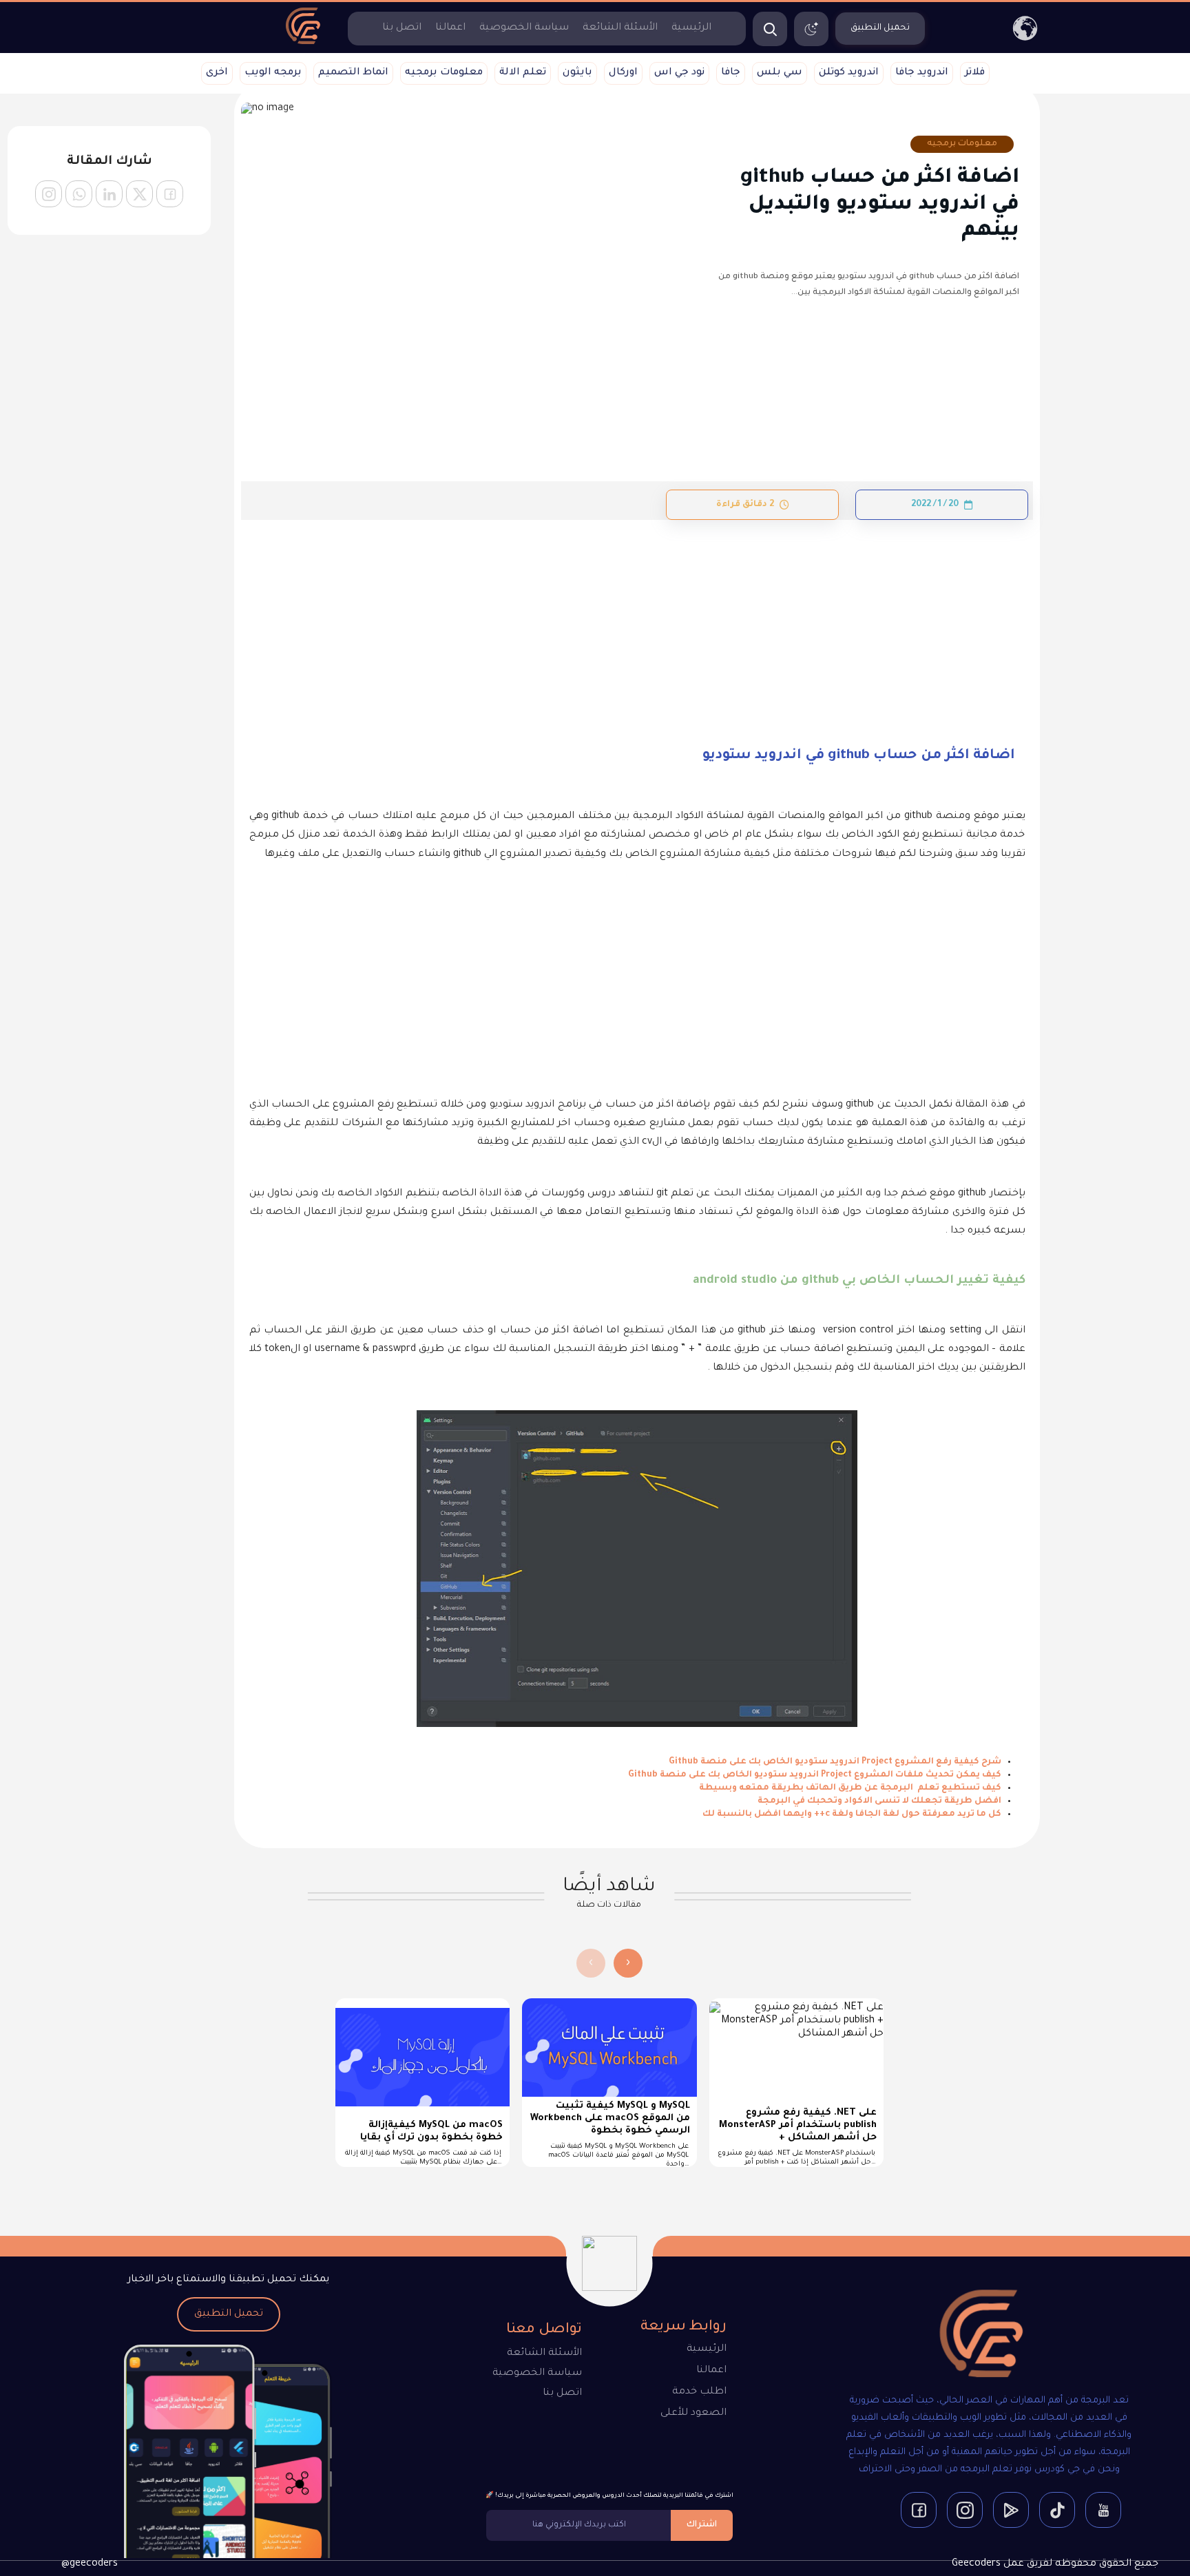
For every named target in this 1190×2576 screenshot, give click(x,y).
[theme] (811, 29)
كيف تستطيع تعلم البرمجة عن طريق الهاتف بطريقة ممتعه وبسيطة (850, 1788)
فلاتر (975, 73)
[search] (770, 29)
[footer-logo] (970, 2336)
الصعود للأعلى (693, 2413)
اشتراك (702, 2525)
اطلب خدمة (699, 2392)
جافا (731, 73)
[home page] (303, 43)
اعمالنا (450, 28)
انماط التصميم (353, 73)
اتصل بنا (402, 28)
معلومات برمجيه (444, 73)
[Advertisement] (637, 622)
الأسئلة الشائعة (620, 28)
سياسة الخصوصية (524, 28)
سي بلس (780, 73)
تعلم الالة (523, 73)
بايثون (577, 73)
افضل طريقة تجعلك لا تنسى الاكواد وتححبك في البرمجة (879, 1801)
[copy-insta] (49, 194)
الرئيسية (691, 28)
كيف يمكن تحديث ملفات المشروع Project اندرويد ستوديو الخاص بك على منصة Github (815, 1775)
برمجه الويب (273, 73)
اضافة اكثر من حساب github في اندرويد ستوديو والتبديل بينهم (880, 205)
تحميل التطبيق (229, 2314)
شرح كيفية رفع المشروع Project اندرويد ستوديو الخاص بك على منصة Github (835, 1762)
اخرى (217, 73)
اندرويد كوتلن (849, 73)
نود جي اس (679, 73)
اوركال (623, 73)
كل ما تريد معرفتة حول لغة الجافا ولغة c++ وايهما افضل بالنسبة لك (852, 1814)
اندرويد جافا (922, 73)
